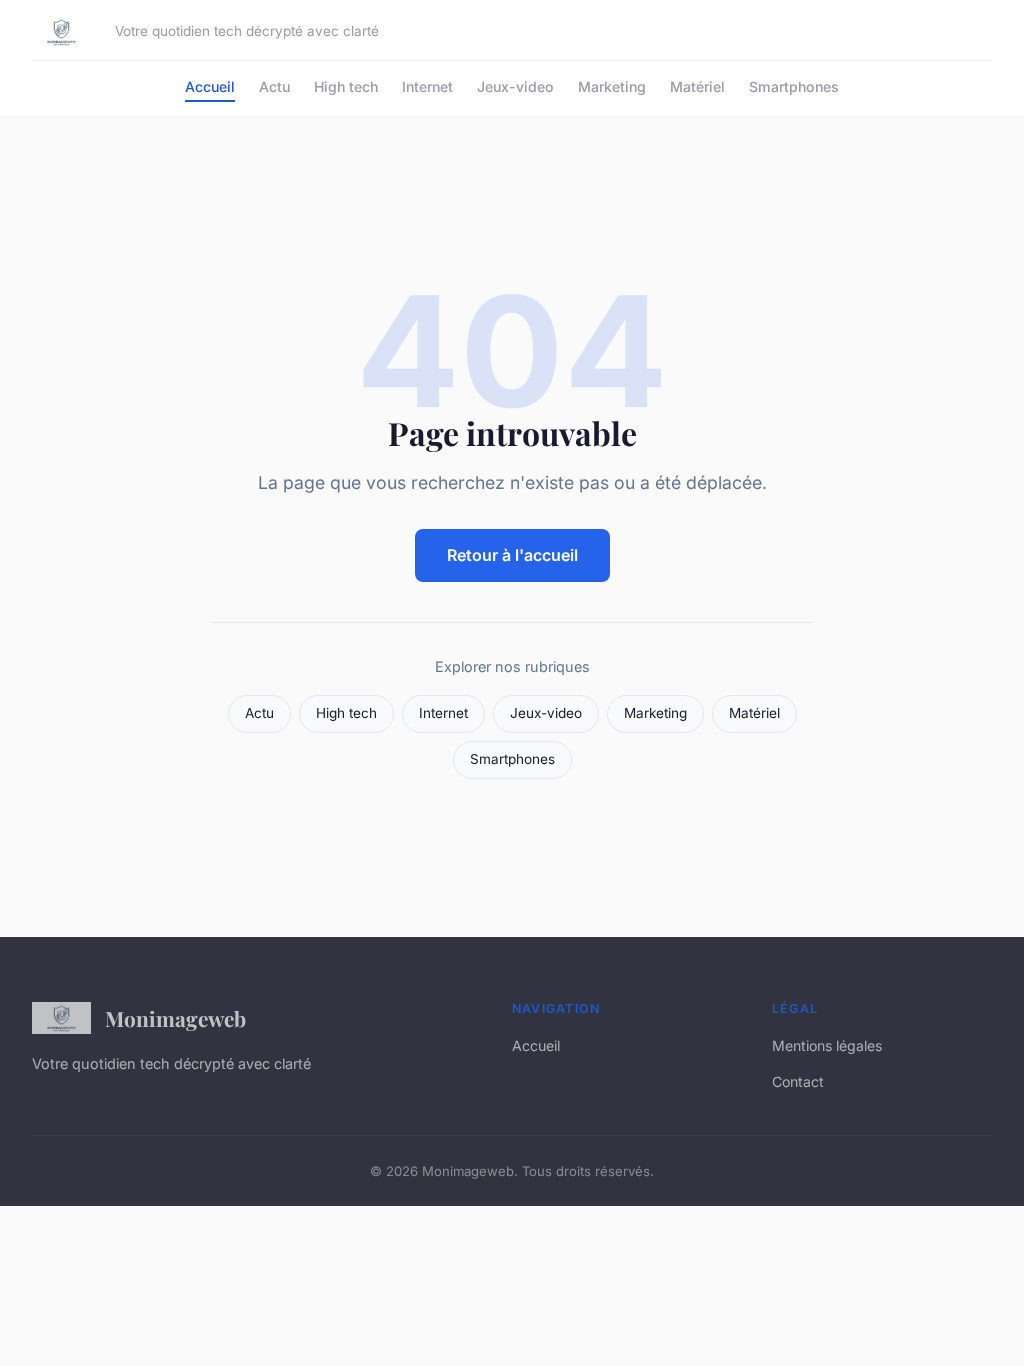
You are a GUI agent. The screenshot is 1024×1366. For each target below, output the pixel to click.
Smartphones (794, 86)
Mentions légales (827, 1045)
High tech (346, 86)
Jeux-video (515, 86)
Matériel (697, 86)
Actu (274, 86)
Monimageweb (175, 1018)
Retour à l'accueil (512, 555)
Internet (427, 86)
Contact (798, 1081)
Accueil (210, 86)
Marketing (612, 86)
